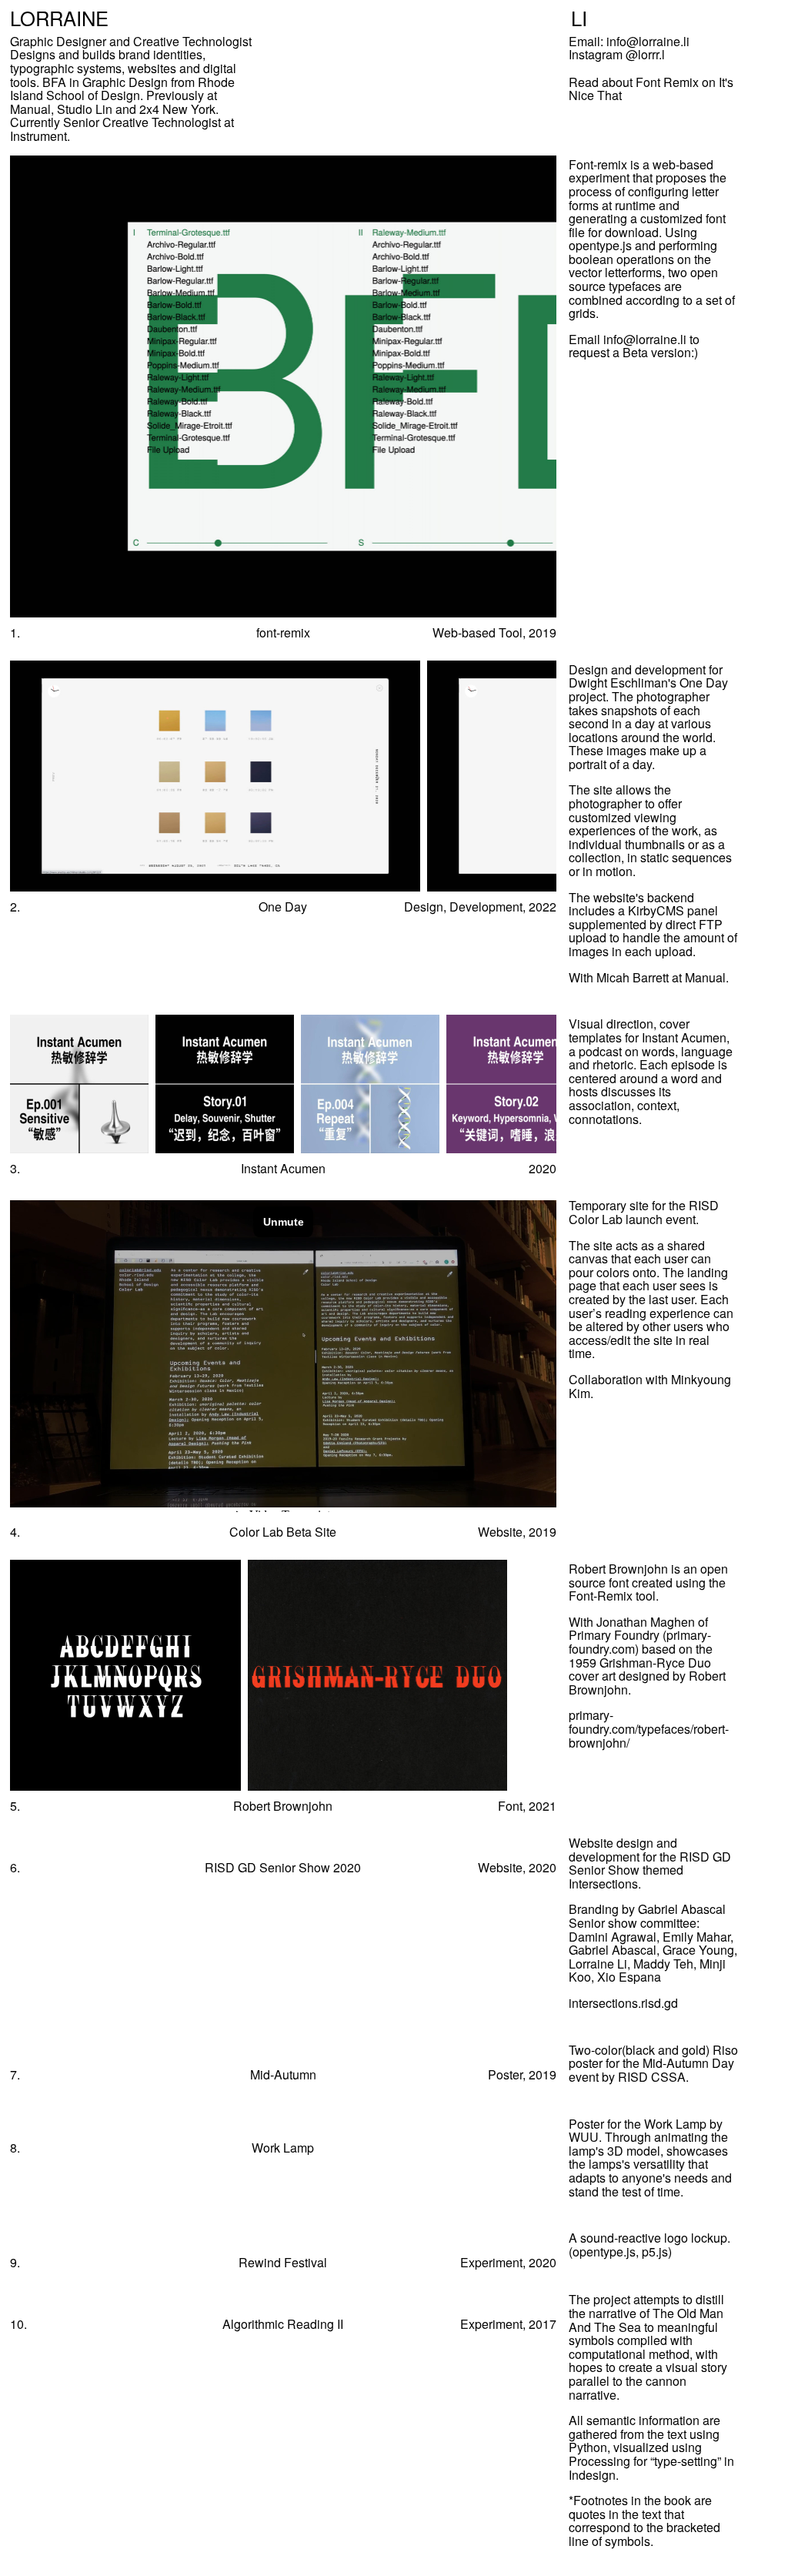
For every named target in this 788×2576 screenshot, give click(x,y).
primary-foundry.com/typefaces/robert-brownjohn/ (649, 1728)
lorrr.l (651, 54)
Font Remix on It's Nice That (651, 89)
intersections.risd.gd (623, 2003)
